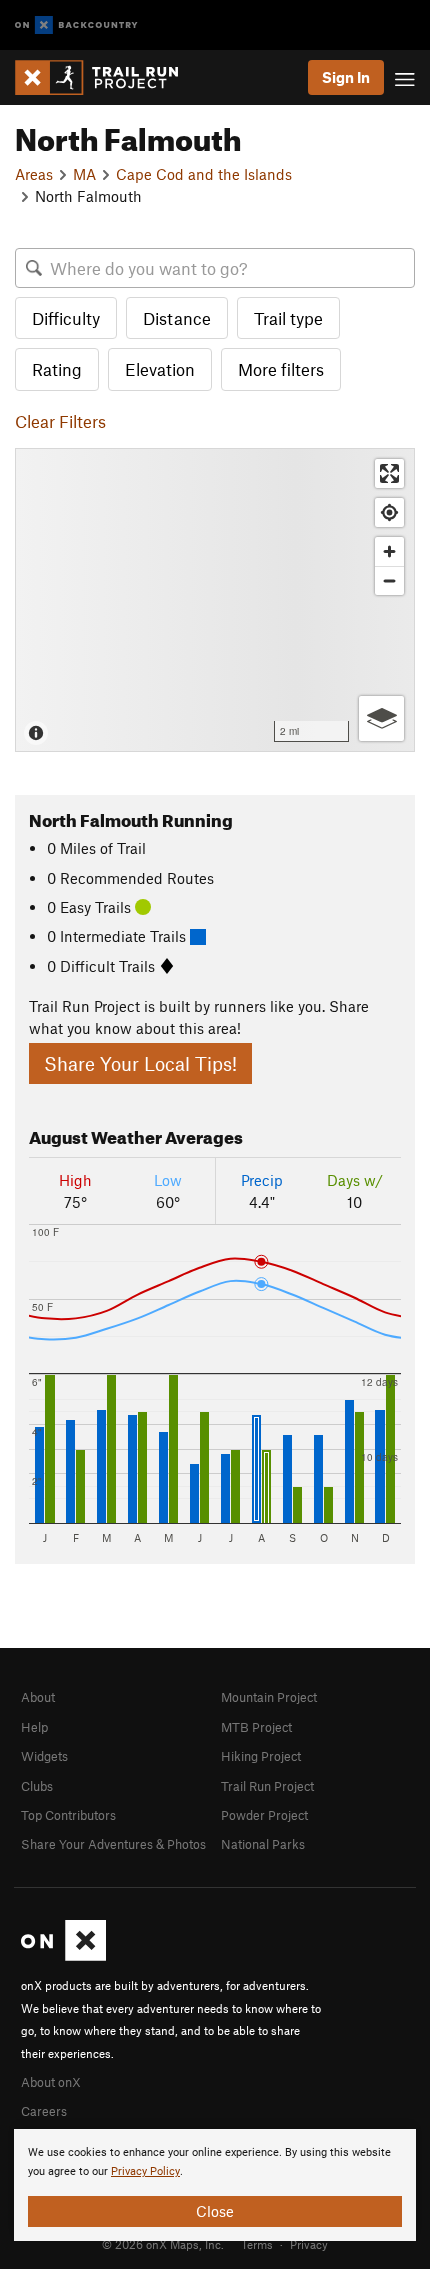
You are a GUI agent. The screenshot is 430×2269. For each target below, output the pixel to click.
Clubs (37, 1786)
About (38, 1697)
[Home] (106, 77)
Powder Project (264, 1815)
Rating (57, 369)
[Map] (215, 600)
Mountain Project (269, 1697)
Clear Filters (60, 421)
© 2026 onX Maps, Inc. (163, 2244)
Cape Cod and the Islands (204, 174)
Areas (34, 174)
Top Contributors (68, 1815)
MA (84, 174)
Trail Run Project (267, 1786)
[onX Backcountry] (76, 25)
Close (215, 2211)
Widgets (44, 1756)
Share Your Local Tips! (140, 1063)
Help (34, 1727)
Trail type (288, 318)
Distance (177, 318)
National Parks (263, 1844)
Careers (44, 2111)
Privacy (309, 2244)
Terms (257, 2244)
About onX (51, 2082)
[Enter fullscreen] (389, 473)
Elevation (160, 369)
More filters (281, 369)
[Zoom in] (389, 551)
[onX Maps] (63, 1956)
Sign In (346, 77)
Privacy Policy (145, 2171)
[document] (215, 2185)
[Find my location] (389, 512)
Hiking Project (261, 1756)
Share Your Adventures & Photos (113, 1844)
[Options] (381, 718)
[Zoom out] (389, 580)
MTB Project (256, 1727)
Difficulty (66, 318)
